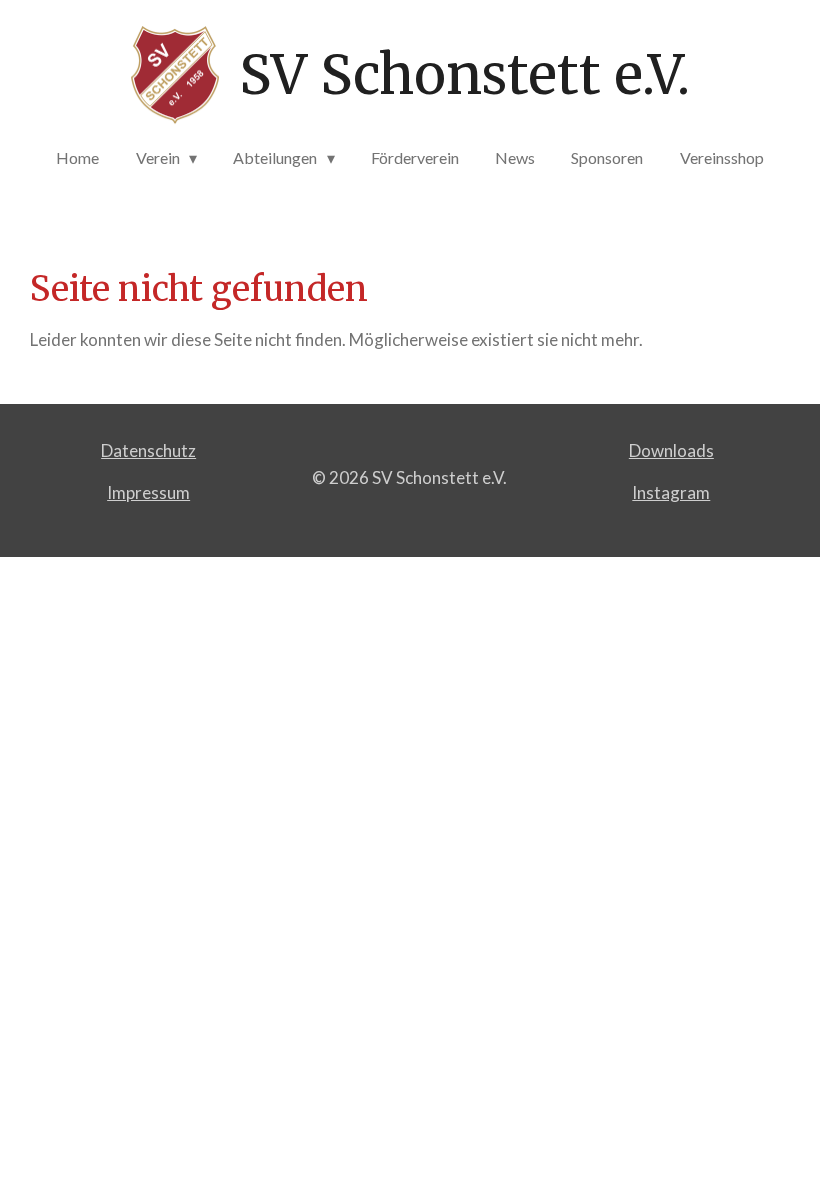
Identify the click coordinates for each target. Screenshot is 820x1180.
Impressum (148, 492)
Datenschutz (148, 450)
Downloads (671, 450)
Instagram (671, 492)
